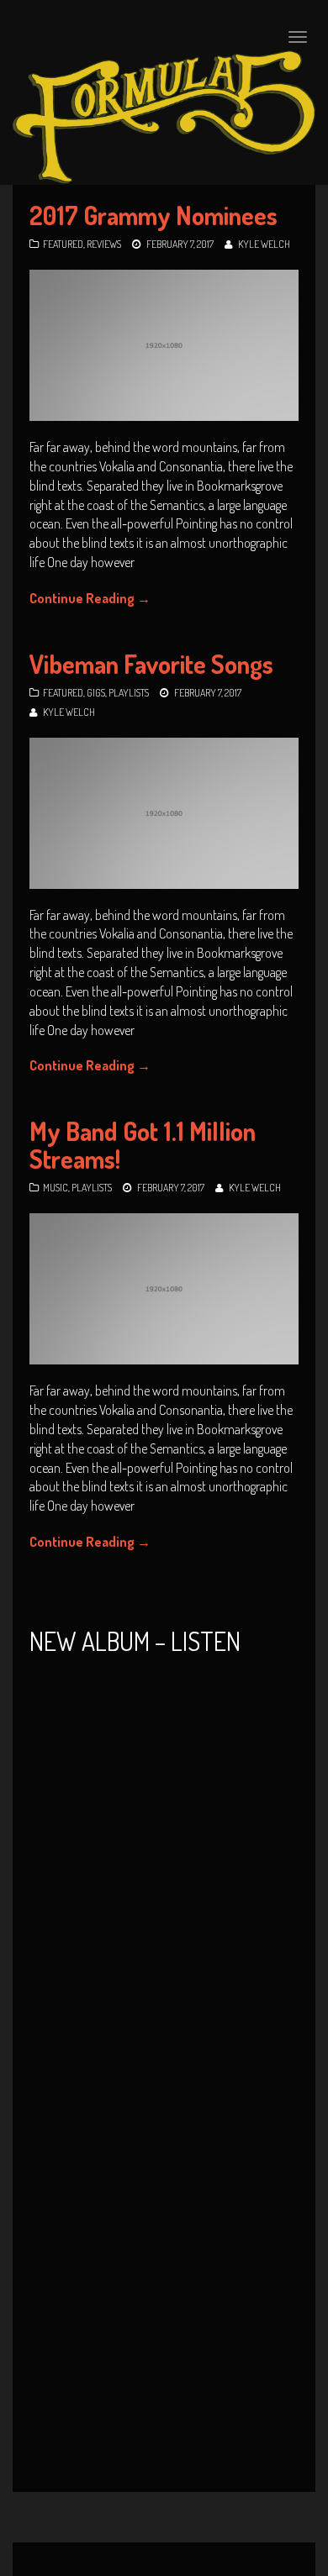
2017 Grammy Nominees (153, 215)
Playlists (129, 693)
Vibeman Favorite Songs (151, 664)
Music (56, 1188)
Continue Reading (90, 598)
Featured (63, 244)
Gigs (96, 693)
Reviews (104, 244)
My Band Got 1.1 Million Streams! (143, 1145)
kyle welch (264, 244)
